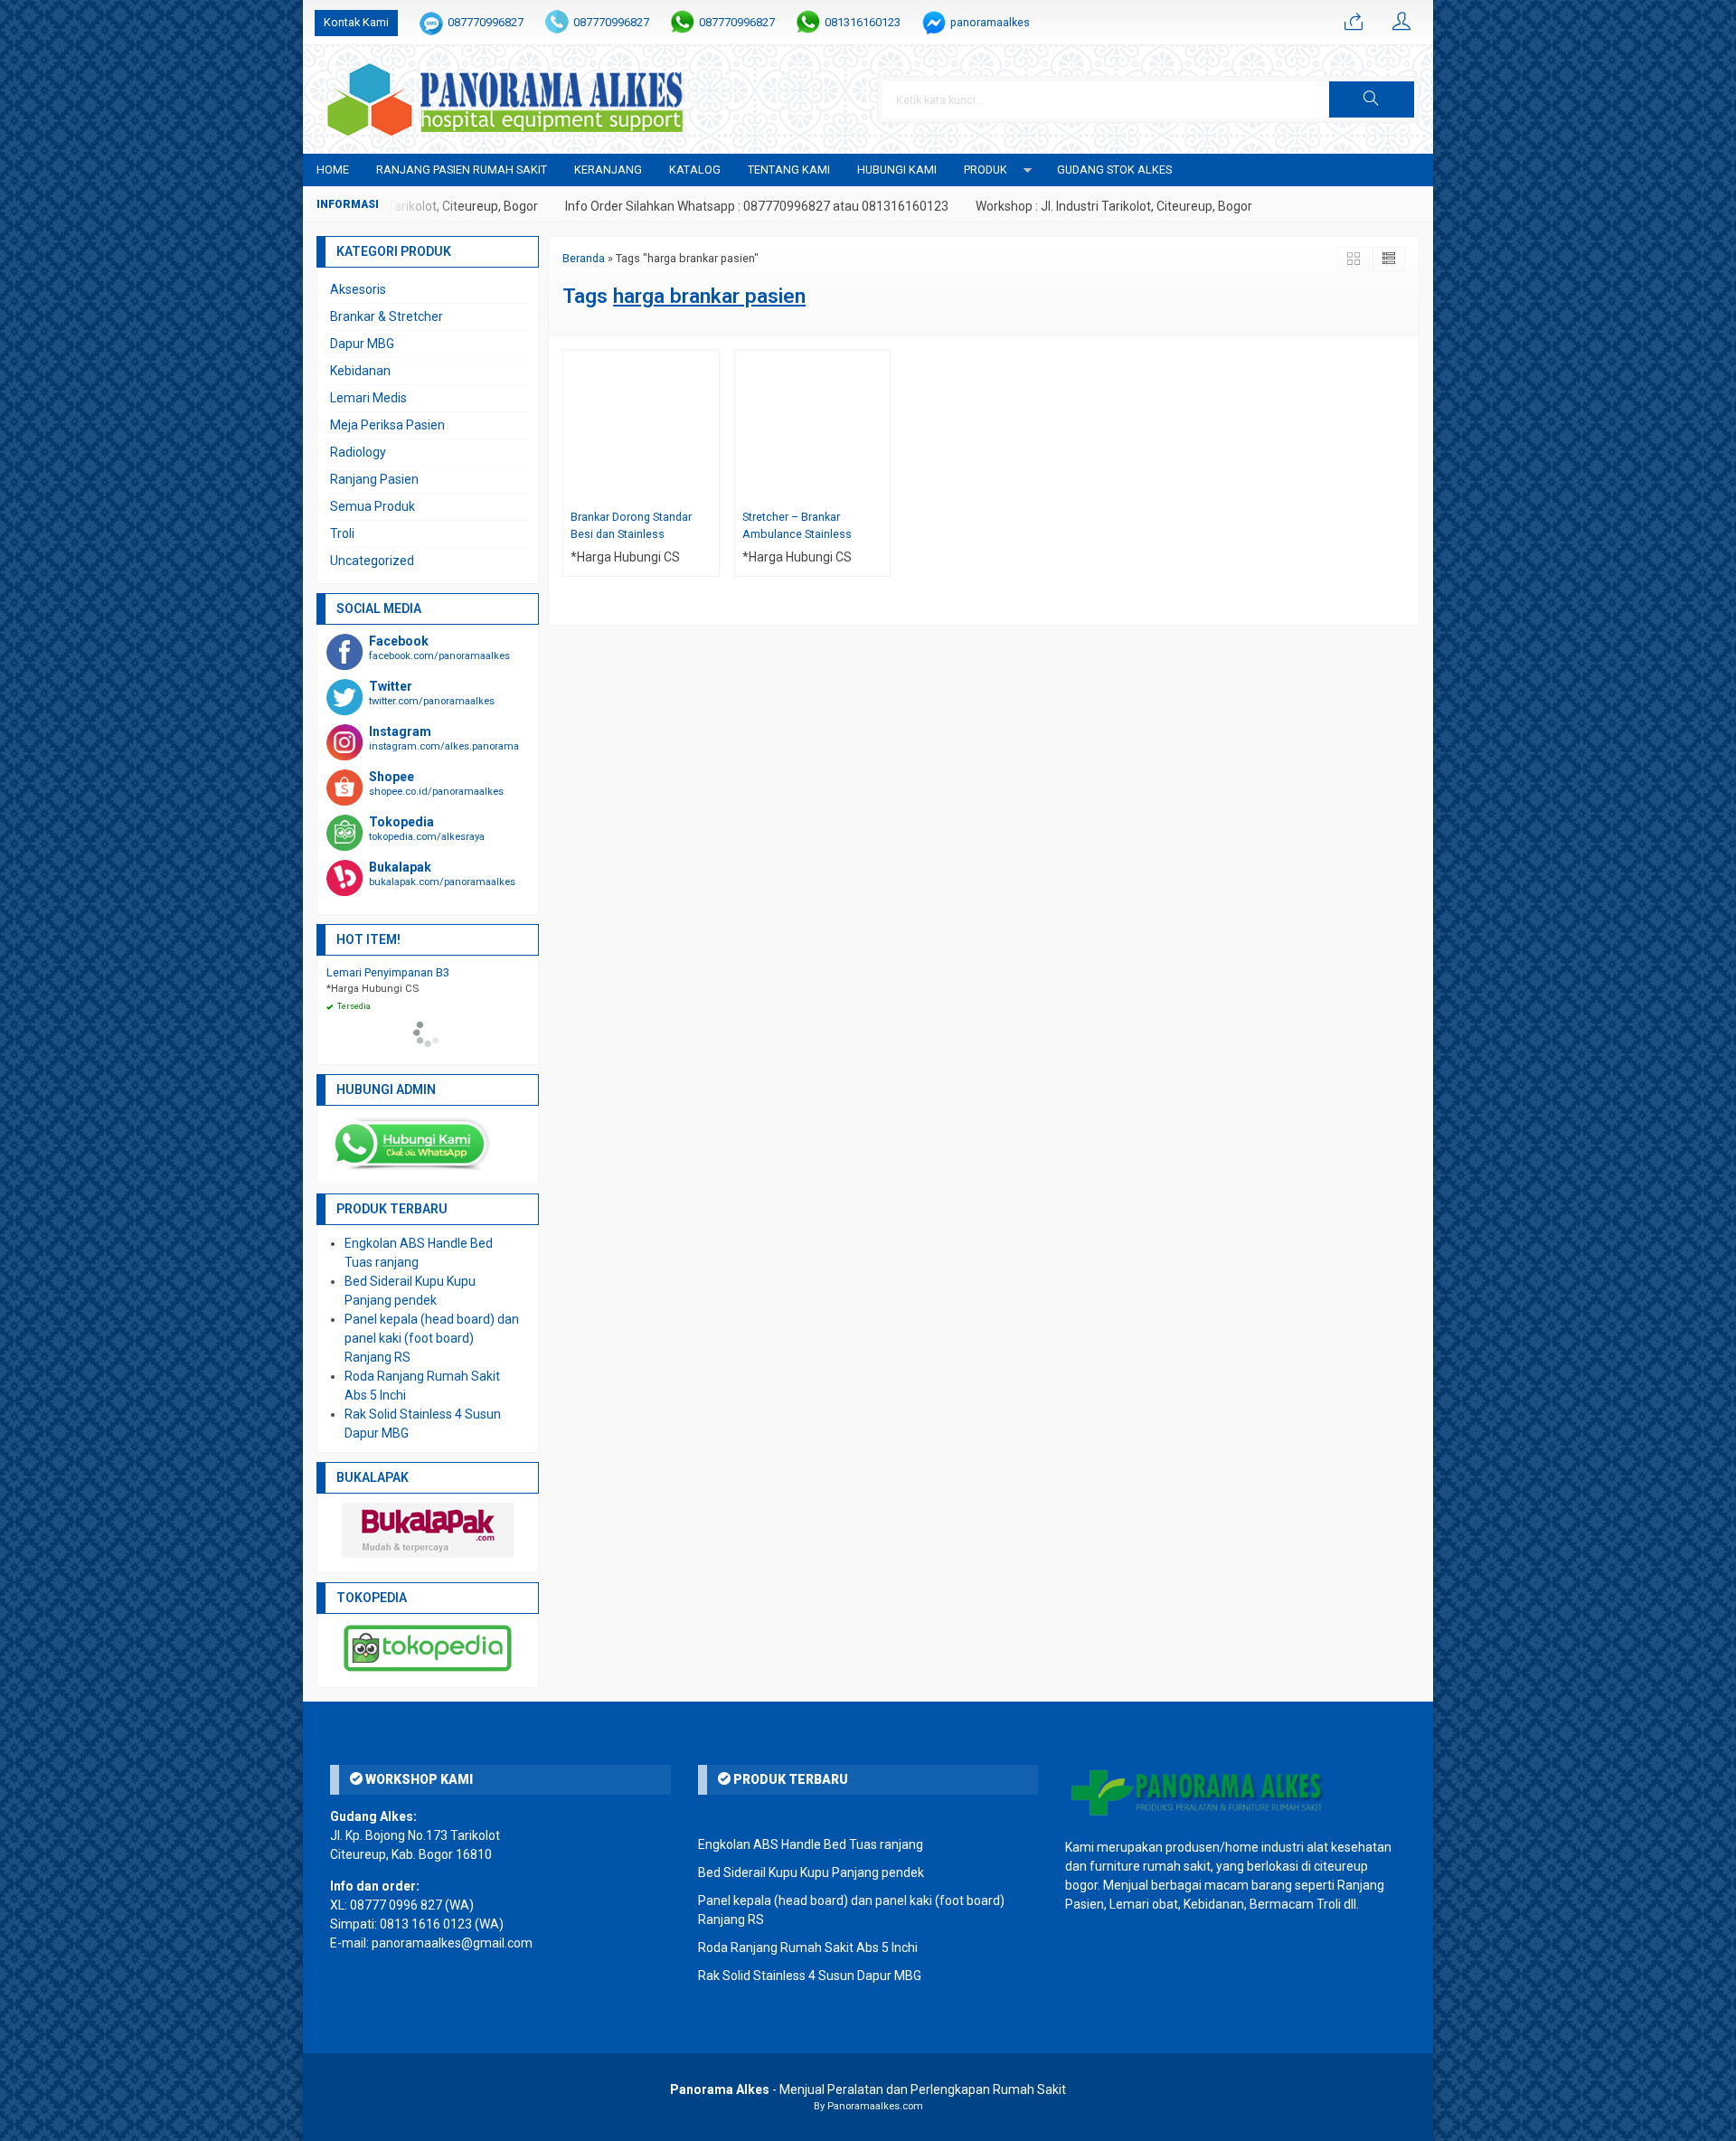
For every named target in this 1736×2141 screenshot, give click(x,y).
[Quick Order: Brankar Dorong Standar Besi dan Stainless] (708, 490)
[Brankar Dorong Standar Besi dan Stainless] (641, 426)
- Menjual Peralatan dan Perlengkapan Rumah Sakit (868, 2089)
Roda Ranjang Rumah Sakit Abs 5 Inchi (808, 1948)
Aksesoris (358, 289)
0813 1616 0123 (426, 1924)
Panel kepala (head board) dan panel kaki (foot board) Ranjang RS (432, 1338)
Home (333, 170)
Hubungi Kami (897, 170)
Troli (342, 533)
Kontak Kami (356, 22)
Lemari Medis (368, 398)
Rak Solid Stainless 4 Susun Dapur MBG (810, 1976)
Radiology (358, 452)
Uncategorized (372, 561)
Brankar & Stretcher (387, 316)
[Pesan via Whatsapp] (1354, 23)
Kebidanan (360, 371)
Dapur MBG (362, 344)
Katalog (695, 170)
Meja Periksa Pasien (387, 425)
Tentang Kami (789, 170)
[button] (1372, 99)
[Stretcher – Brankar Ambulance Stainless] (813, 426)
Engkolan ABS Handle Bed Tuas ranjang (811, 1844)
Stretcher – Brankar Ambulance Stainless (797, 525)
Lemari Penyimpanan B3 (388, 972)
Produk (986, 170)
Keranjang (608, 170)
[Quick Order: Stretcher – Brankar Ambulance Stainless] (879, 490)
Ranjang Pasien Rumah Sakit (462, 170)
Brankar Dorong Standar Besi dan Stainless (631, 525)
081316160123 (863, 22)
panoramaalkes (990, 22)
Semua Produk (373, 506)
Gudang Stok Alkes (1114, 170)
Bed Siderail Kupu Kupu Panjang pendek (811, 1872)
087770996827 (486, 22)
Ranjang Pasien (374, 479)
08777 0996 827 (396, 1905)
